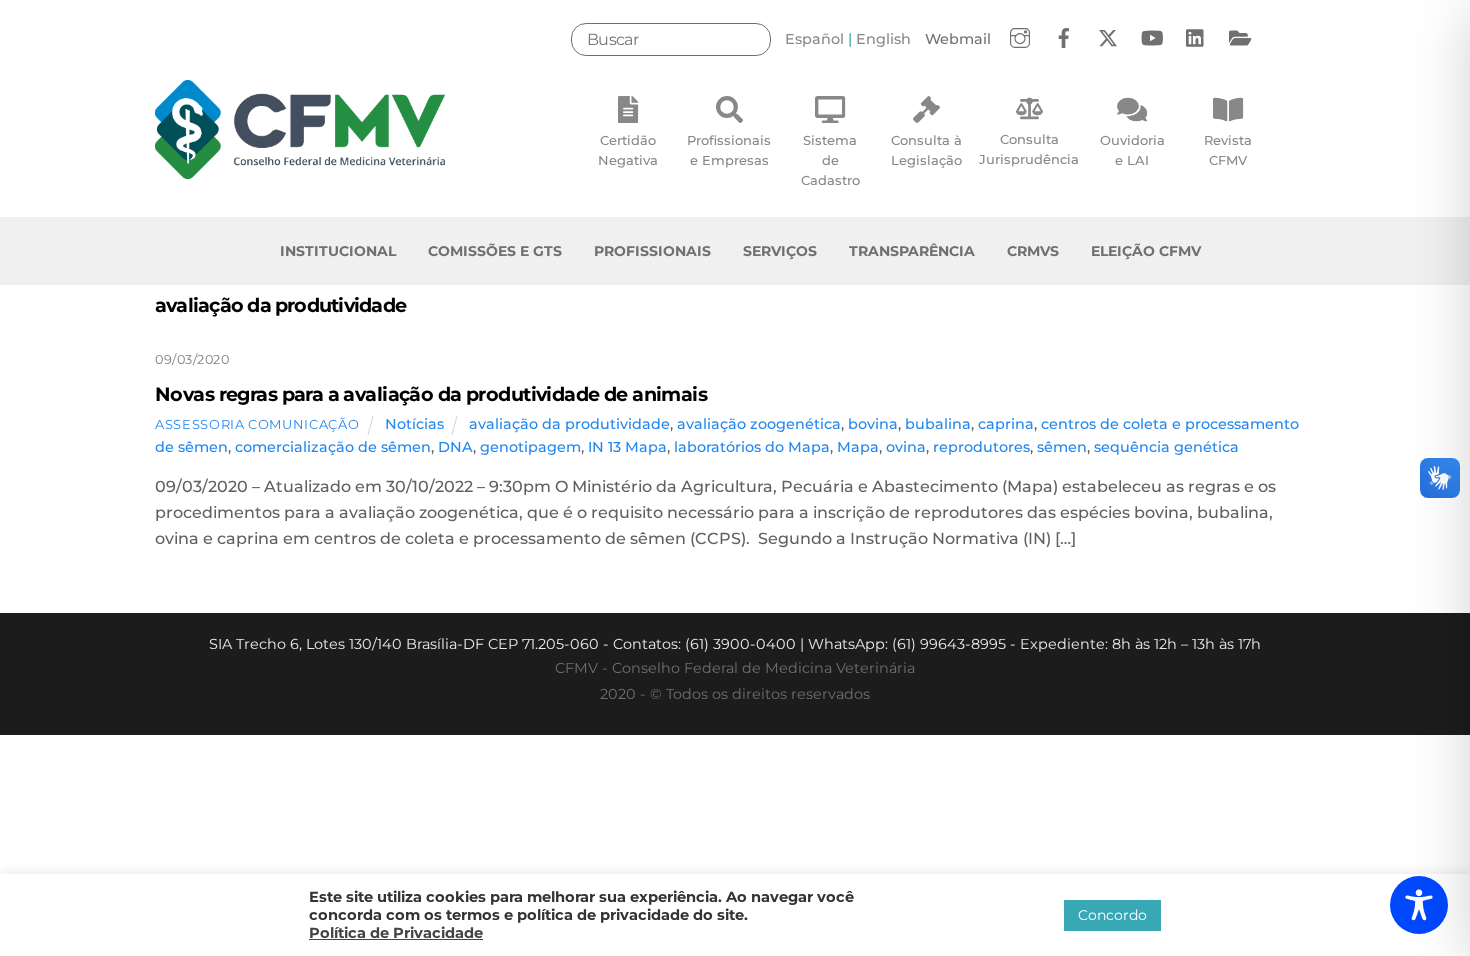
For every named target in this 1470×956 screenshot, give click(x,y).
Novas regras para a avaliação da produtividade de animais (431, 394)
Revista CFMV (1228, 150)
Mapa (858, 447)
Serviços (780, 251)
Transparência (912, 251)
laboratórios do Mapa (752, 447)
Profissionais (652, 251)
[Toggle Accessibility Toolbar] (1419, 905)
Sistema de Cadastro (830, 160)
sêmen (1062, 447)
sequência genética (1166, 447)
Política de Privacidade (396, 933)
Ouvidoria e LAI (1132, 150)
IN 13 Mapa (627, 447)
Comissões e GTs (495, 251)
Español (814, 39)
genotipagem (530, 447)
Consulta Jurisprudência (1029, 149)
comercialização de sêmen (333, 447)
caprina (1006, 424)
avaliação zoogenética (759, 424)
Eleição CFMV (1146, 251)
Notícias (414, 424)
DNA (455, 447)
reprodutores (981, 447)
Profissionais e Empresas (729, 150)
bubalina (938, 424)
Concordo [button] (1112, 915)
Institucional (338, 251)
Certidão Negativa (628, 150)
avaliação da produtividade (569, 424)
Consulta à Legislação (926, 150)
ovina (906, 447)
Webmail (958, 39)
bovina (873, 424)
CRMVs (1033, 251)
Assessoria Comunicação (257, 424)
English (883, 39)
